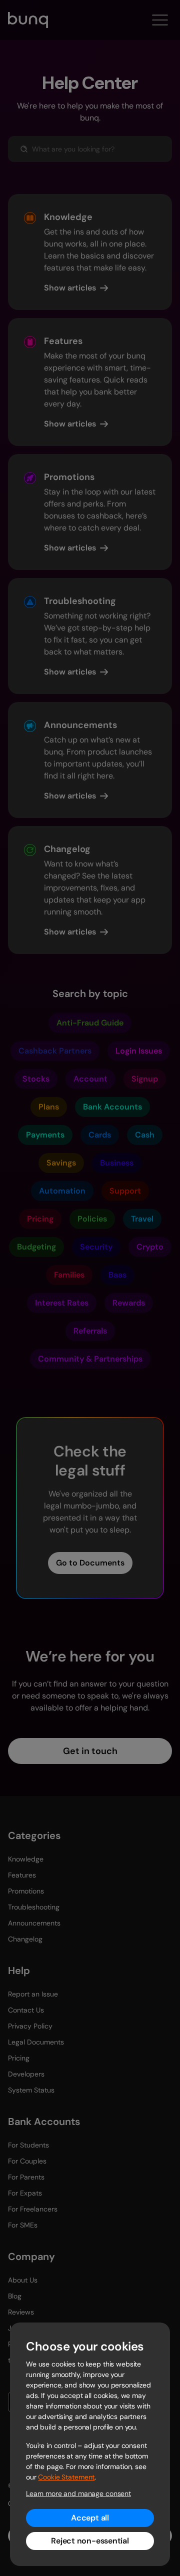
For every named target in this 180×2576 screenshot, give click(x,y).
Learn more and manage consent (78, 2493)
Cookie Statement (66, 2477)
